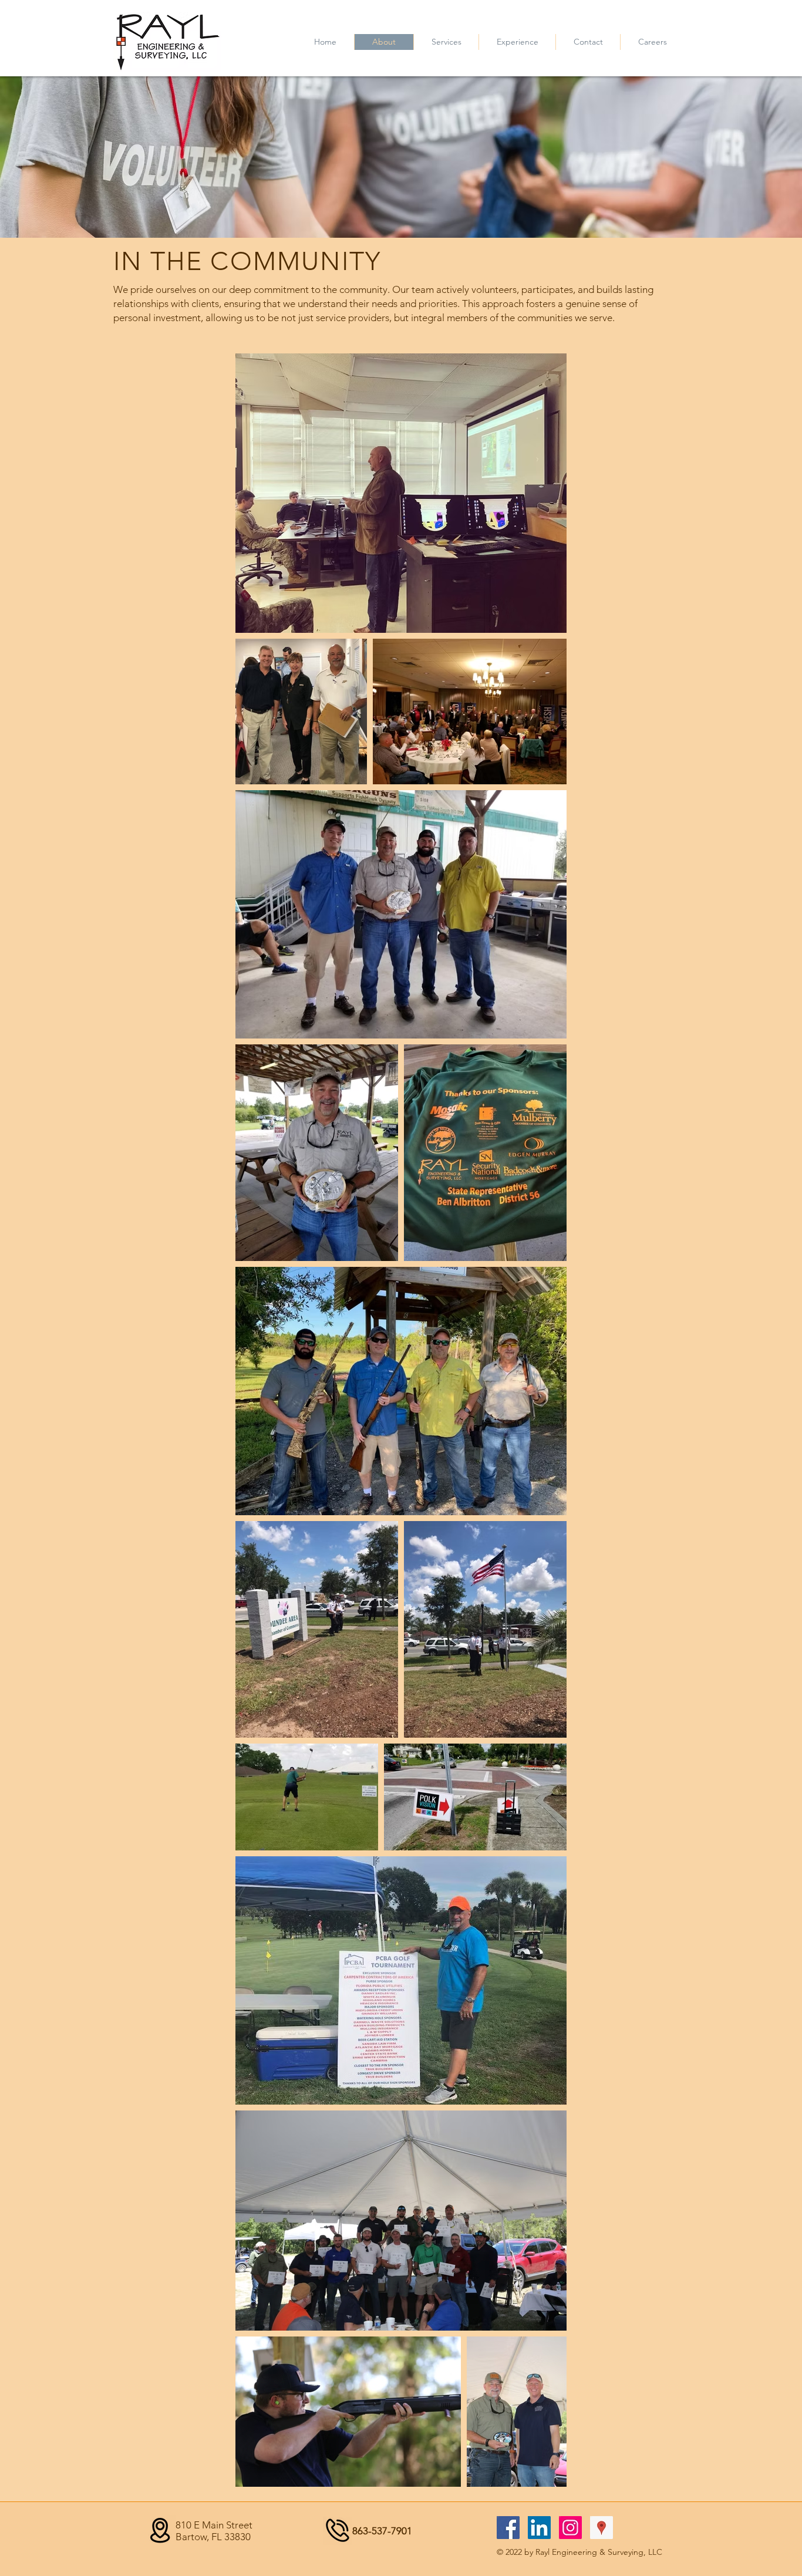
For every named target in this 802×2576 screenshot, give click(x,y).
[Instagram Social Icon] (570, 2528)
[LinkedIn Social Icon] (539, 2528)
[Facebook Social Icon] (508, 2528)
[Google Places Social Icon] (601, 2528)
